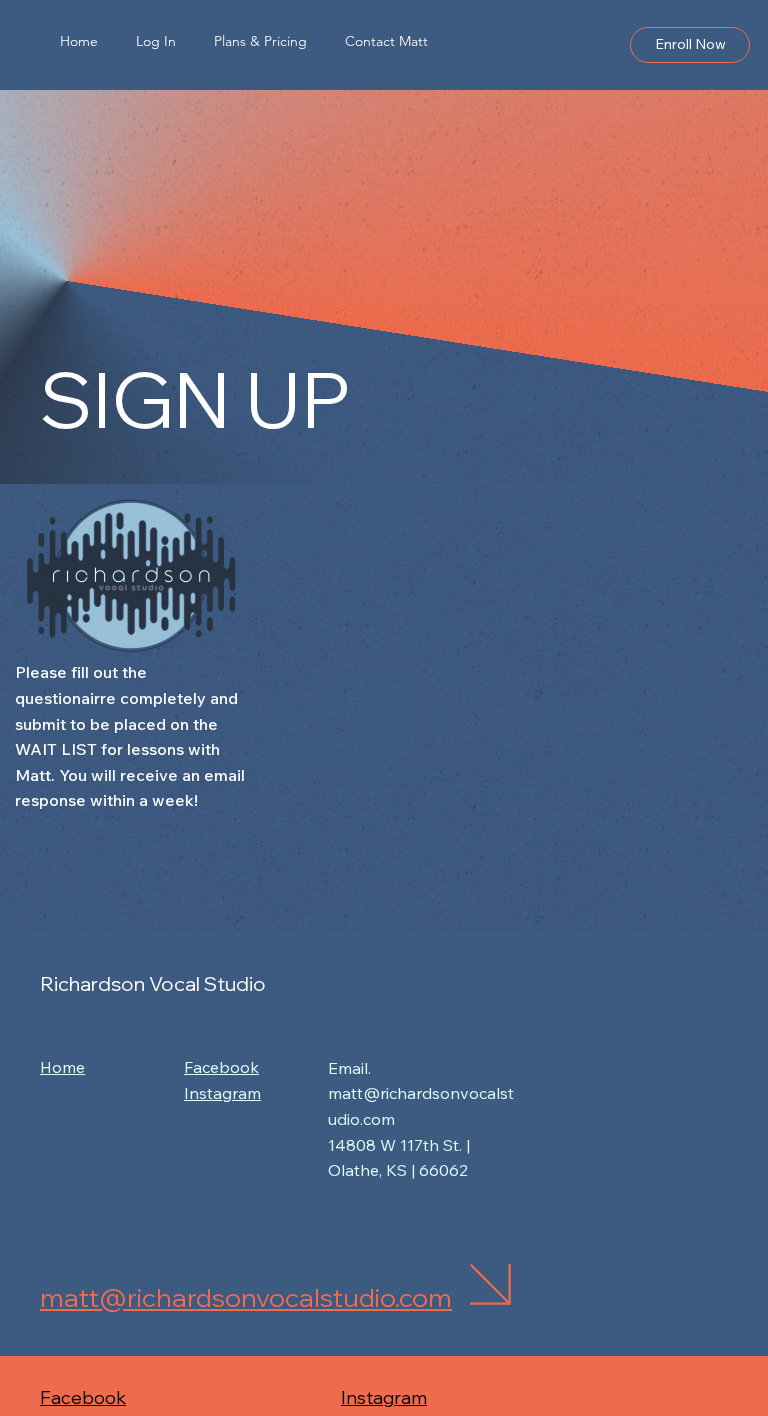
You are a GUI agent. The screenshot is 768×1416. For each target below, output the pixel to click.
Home (62, 1067)
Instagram (384, 1397)
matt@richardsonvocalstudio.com (246, 1297)
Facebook (83, 1397)
